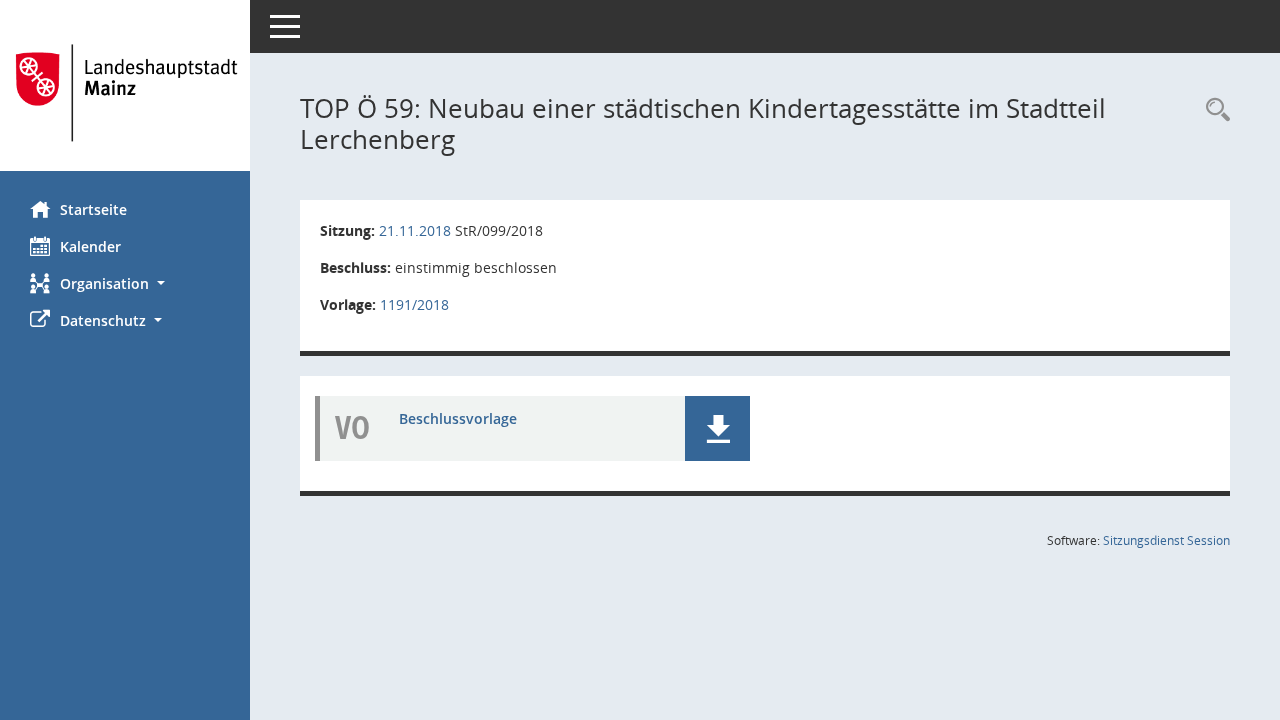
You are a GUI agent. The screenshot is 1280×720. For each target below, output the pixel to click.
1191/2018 (414, 304)
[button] (125, 283)
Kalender (90, 246)
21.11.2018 (415, 230)
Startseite (93, 209)
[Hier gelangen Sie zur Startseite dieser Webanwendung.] (125, 93)
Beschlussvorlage (458, 418)
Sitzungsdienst (1166, 540)
